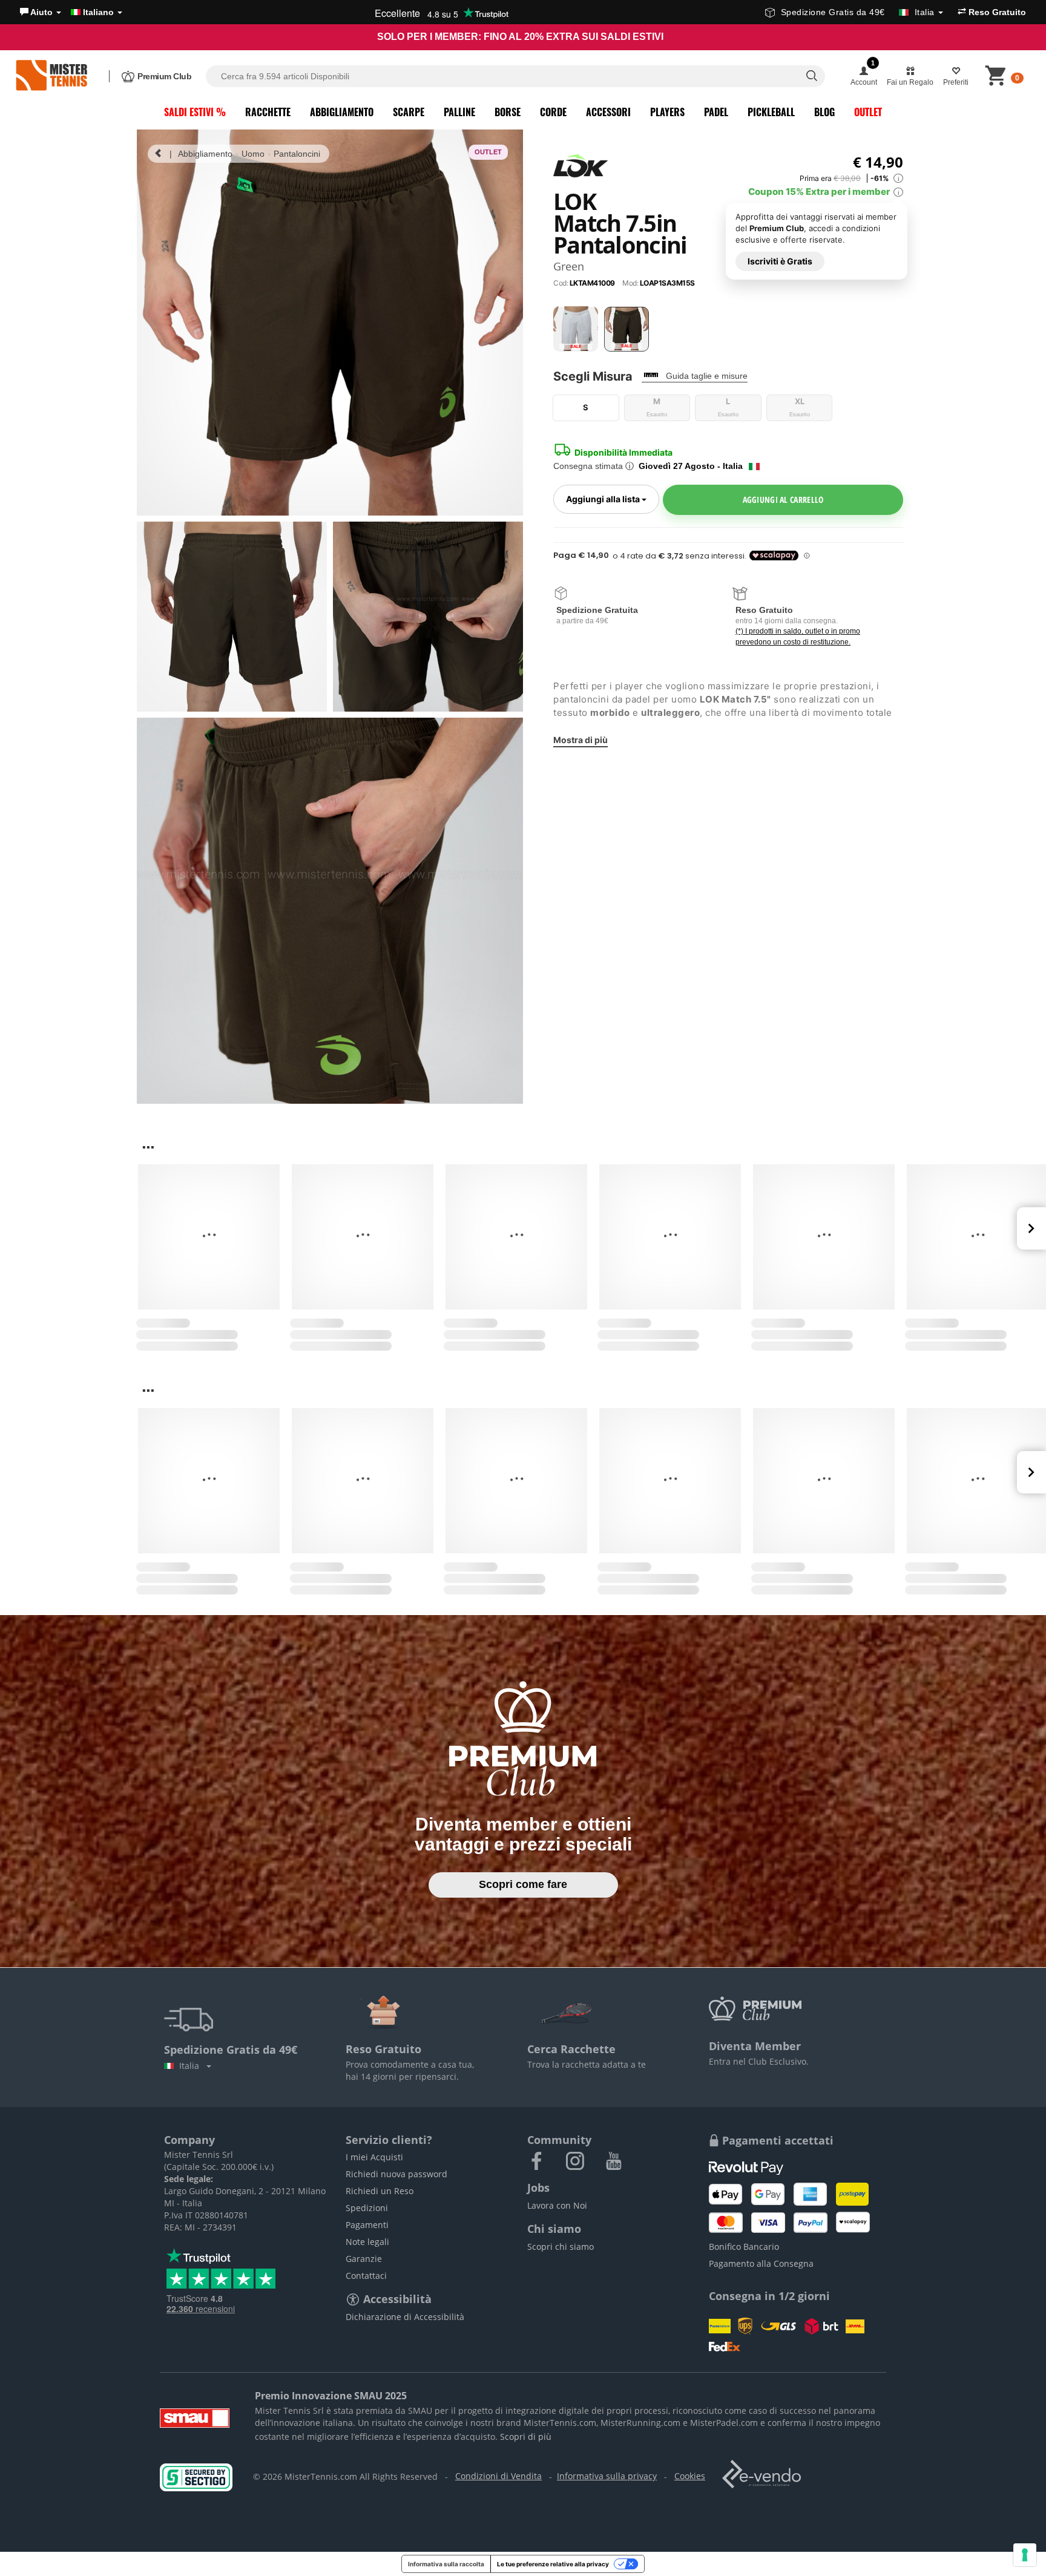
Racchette (268, 112)
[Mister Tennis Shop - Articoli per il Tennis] (51, 76)
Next (1031, 1228)
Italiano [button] (98, 12)
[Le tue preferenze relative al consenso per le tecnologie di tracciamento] (1025, 2555)
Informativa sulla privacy (607, 2476)
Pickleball (771, 112)
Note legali (367, 2242)
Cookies (690, 2476)
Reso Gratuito (996, 12)
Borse (508, 112)
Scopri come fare (523, 1884)
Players (667, 112)
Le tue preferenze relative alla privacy (553, 2564)
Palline (459, 112)
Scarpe (409, 112)
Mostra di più (581, 739)
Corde (553, 112)
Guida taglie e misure (707, 376)
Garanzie (364, 2259)
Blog (824, 112)
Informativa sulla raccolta (446, 2564)
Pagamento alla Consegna (761, 2263)
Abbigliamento (342, 112)
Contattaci (366, 2276)
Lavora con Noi (557, 2205)
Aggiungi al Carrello (783, 499)
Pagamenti (367, 2225)
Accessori (608, 112)
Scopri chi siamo (561, 2247)
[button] (41, 12)
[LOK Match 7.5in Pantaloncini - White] (576, 329)
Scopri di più (526, 2437)
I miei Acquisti (374, 2157)
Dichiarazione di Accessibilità (405, 2317)
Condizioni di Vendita (498, 2476)
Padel (716, 112)
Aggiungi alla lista (613, 498)
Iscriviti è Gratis (780, 261)
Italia (192, 2066)
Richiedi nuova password (396, 2174)
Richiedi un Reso (380, 2191)
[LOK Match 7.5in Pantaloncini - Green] (627, 329)
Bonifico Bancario (744, 2247)
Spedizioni (367, 2208)
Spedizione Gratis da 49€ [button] (858, 12)
